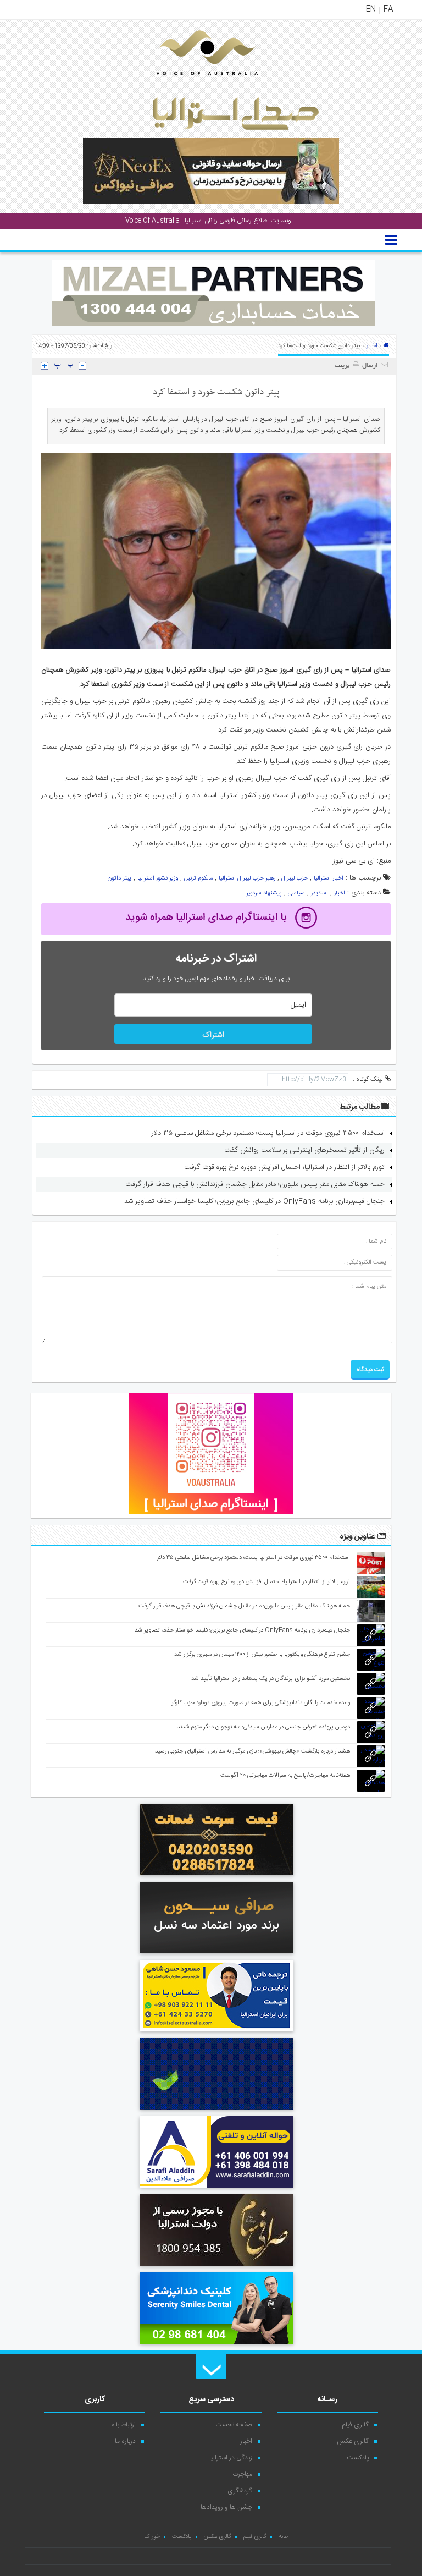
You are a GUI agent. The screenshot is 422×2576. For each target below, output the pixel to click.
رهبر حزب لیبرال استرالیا (247, 878)
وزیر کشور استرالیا (158, 878)
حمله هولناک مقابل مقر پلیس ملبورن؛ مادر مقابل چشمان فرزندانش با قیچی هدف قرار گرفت (255, 1184)
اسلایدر (320, 893)
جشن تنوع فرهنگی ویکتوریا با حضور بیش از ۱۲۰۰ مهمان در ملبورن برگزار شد (262, 1655)
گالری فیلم (356, 2425)
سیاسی (296, 893)
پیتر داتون (120, 878)
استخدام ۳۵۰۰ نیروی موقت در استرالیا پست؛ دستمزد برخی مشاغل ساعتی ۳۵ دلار (268, 1133)
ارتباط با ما (123, 2425)
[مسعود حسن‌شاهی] (216, 2033)
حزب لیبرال (295, 878)
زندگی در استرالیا (231, 2458)
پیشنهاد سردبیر (264, 893)
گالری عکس (353, 2441)
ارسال (370, 366)
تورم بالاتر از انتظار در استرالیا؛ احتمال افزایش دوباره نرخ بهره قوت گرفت (284, 1167)
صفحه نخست (234, 2425)
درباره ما (125, 2441)
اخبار (372, 346)
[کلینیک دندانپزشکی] (216, 2346)
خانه (284, 2537)
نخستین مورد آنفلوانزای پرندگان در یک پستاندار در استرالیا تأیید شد (271, 1679)
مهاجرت (242, 2474)
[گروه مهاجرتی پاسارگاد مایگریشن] (216, 2111)
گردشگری (240, 2491)
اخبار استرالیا (329, 878)
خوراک (152, 2537)
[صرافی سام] (216, 2267)
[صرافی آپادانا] (216, 1877)
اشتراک (213, 1035)
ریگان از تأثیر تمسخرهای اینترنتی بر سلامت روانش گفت (304, 1150)
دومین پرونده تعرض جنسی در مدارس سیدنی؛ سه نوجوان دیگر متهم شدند (263, 1727)
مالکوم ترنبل (198, 878)
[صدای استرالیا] (192, 84)
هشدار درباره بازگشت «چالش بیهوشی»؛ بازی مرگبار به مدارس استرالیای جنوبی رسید (252, 1751)
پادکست (358, 2458)
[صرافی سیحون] (216, 1955)
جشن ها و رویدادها (226, 2507)
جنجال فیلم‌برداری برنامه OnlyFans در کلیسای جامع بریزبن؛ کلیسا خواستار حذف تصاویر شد (254, 1201)
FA (388, 9)
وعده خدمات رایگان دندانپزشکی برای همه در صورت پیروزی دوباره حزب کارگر (261, 1703)
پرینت (344, 366)
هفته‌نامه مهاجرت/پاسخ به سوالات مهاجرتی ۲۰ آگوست (285, 1776)
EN (371, 9)
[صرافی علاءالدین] (216, 2189)
